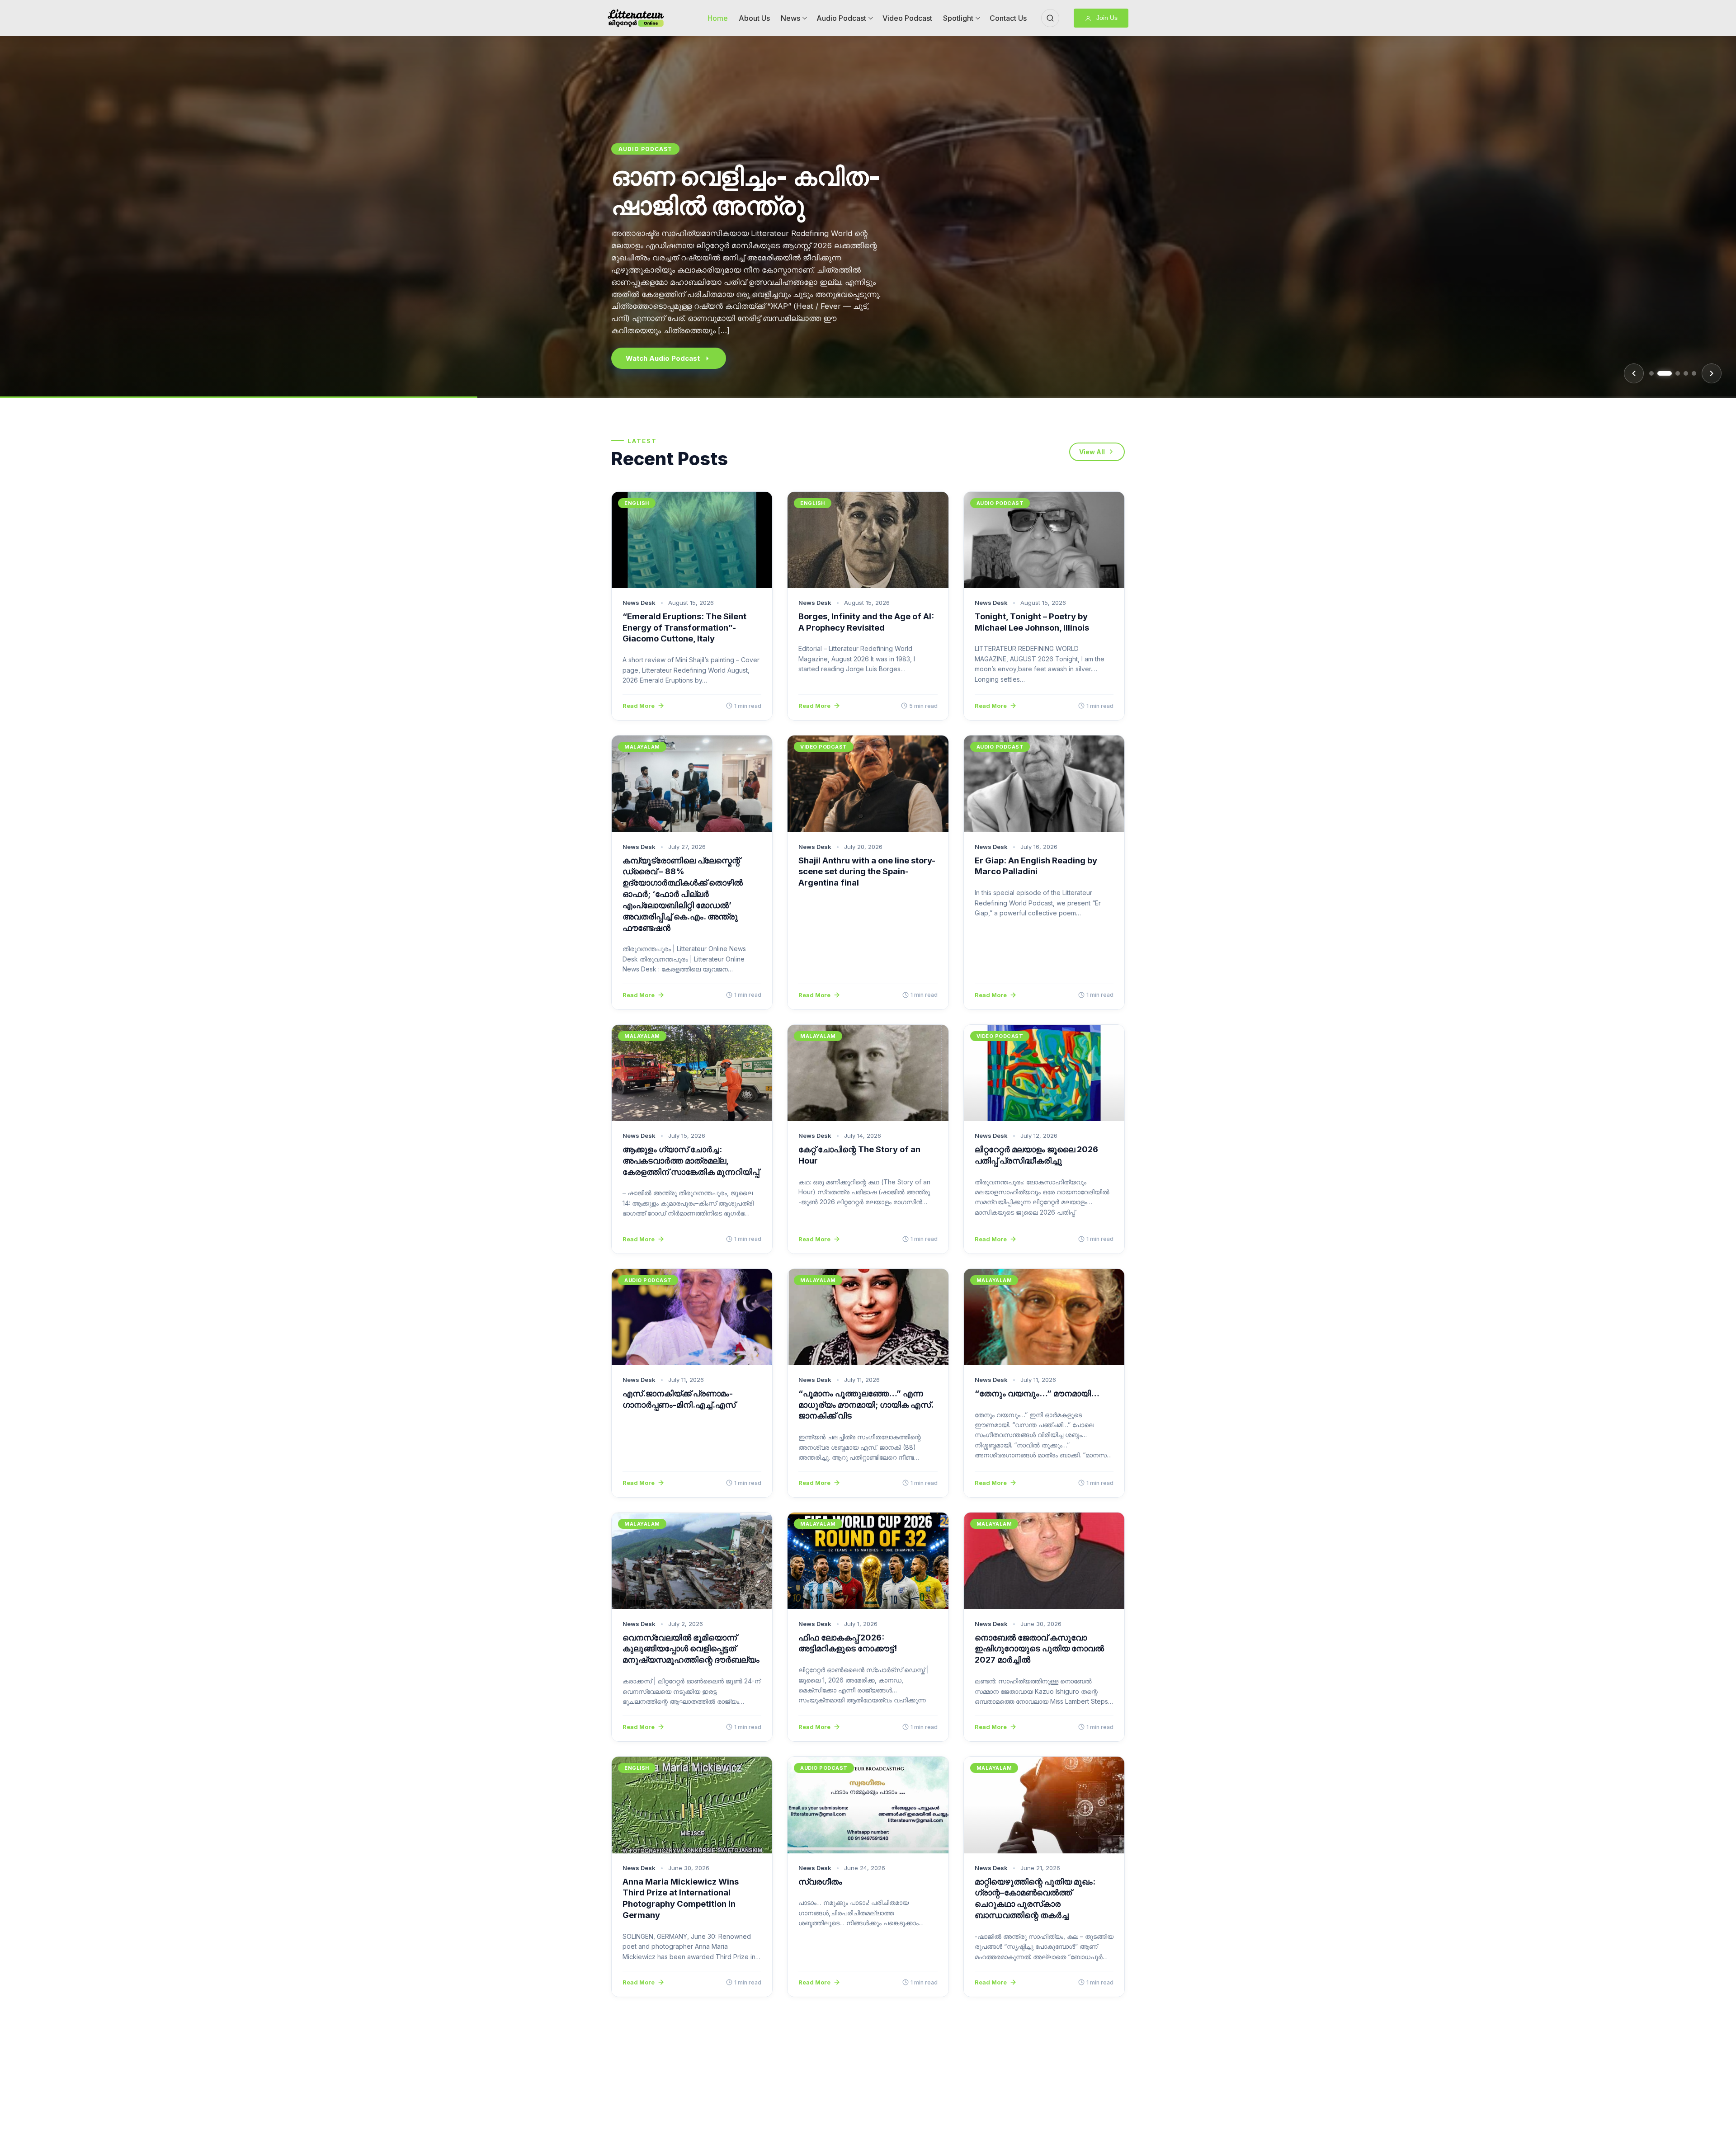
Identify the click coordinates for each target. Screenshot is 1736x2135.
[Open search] (1050, 18)
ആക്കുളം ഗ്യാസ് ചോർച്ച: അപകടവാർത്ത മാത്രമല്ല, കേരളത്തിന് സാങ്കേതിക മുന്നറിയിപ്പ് (691, 1160)
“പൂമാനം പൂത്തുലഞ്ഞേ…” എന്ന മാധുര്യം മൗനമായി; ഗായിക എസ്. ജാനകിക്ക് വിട (866, 1404)
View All (1092, 452)
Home (718, 18)
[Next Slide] (1712, 373)
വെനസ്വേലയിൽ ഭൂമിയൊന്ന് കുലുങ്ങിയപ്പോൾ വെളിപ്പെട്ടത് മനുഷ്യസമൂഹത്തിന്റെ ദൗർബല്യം (691, 1649)
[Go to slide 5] (1694, 373)
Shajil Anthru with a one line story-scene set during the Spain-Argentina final (867, 872)
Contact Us (1008, 18)
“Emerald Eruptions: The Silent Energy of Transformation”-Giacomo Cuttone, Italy (684, 627)
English (633, 168)
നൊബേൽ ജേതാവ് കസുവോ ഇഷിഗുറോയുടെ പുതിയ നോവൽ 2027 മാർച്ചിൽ (1039, 1649)
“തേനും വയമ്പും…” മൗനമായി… (1037, 1393)
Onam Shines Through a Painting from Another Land (764, 225)
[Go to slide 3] (1673, 373)
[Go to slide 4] (1686, 373)
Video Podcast (907, 18)
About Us (754, 18)
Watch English (650, 358)
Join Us (1106, 18)
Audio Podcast (841, 18)
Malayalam (642, 747)
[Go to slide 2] (1660, 373)
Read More (639, 706)
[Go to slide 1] (1651, 373)
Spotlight (958, 18)
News (790, 18)
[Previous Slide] (1634, 373)
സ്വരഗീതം (820, 1881)
